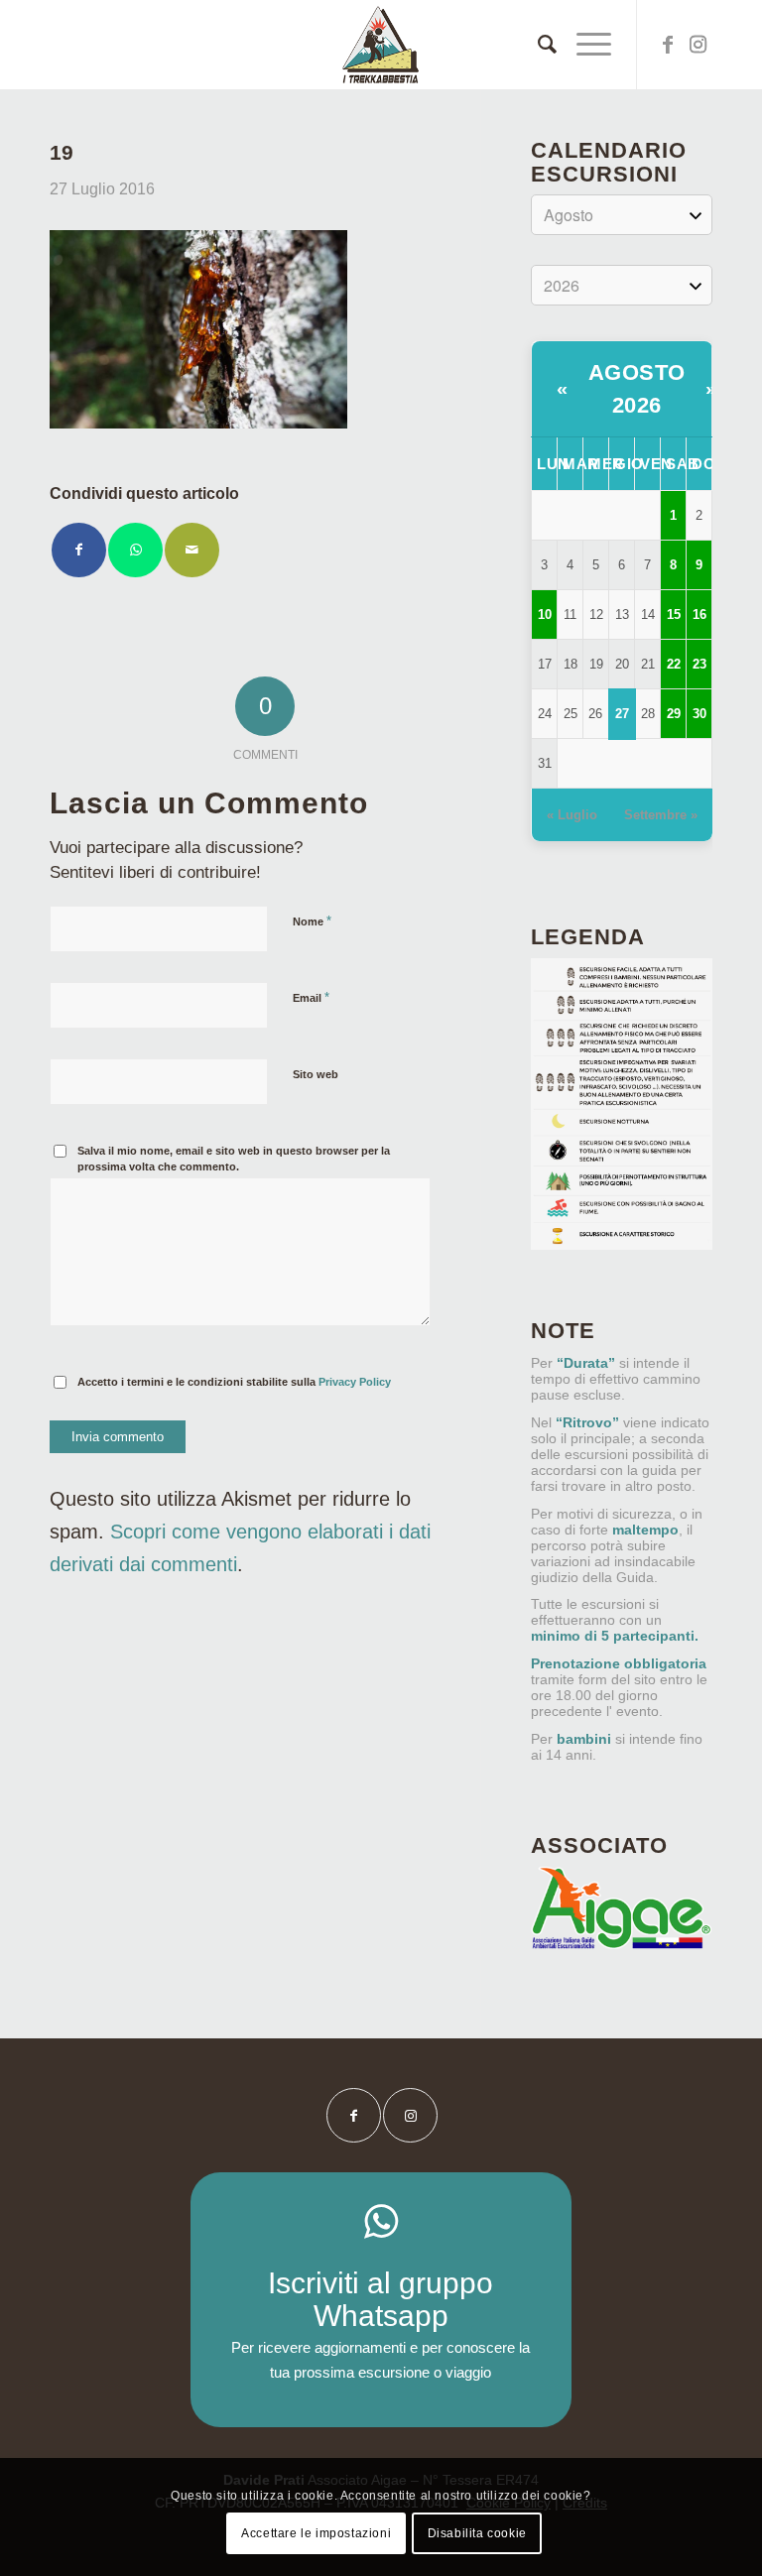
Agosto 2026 (637, 389)
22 (674, 664)
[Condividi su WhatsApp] (135, 550)
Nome (312, 921)
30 (699, 714)
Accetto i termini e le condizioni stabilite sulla (234, 1382)
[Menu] (584, 45)
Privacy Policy (355, 1382)
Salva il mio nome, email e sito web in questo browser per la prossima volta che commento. (234, 1159)
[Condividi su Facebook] (79, 550)
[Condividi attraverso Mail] (192, 550)
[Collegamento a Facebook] (668, 45)
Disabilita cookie (477, 2533)
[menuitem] (537, 45)
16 (699, 614)
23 (699, 664)
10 (545, 614)
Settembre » (661, 815)
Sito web (316, 1074)
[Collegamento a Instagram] (698, 45)
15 (674, 614)
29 (674, 714)
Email (311, 997)
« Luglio (572, 815)
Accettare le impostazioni (316, 2533)
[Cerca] (537, 45)
